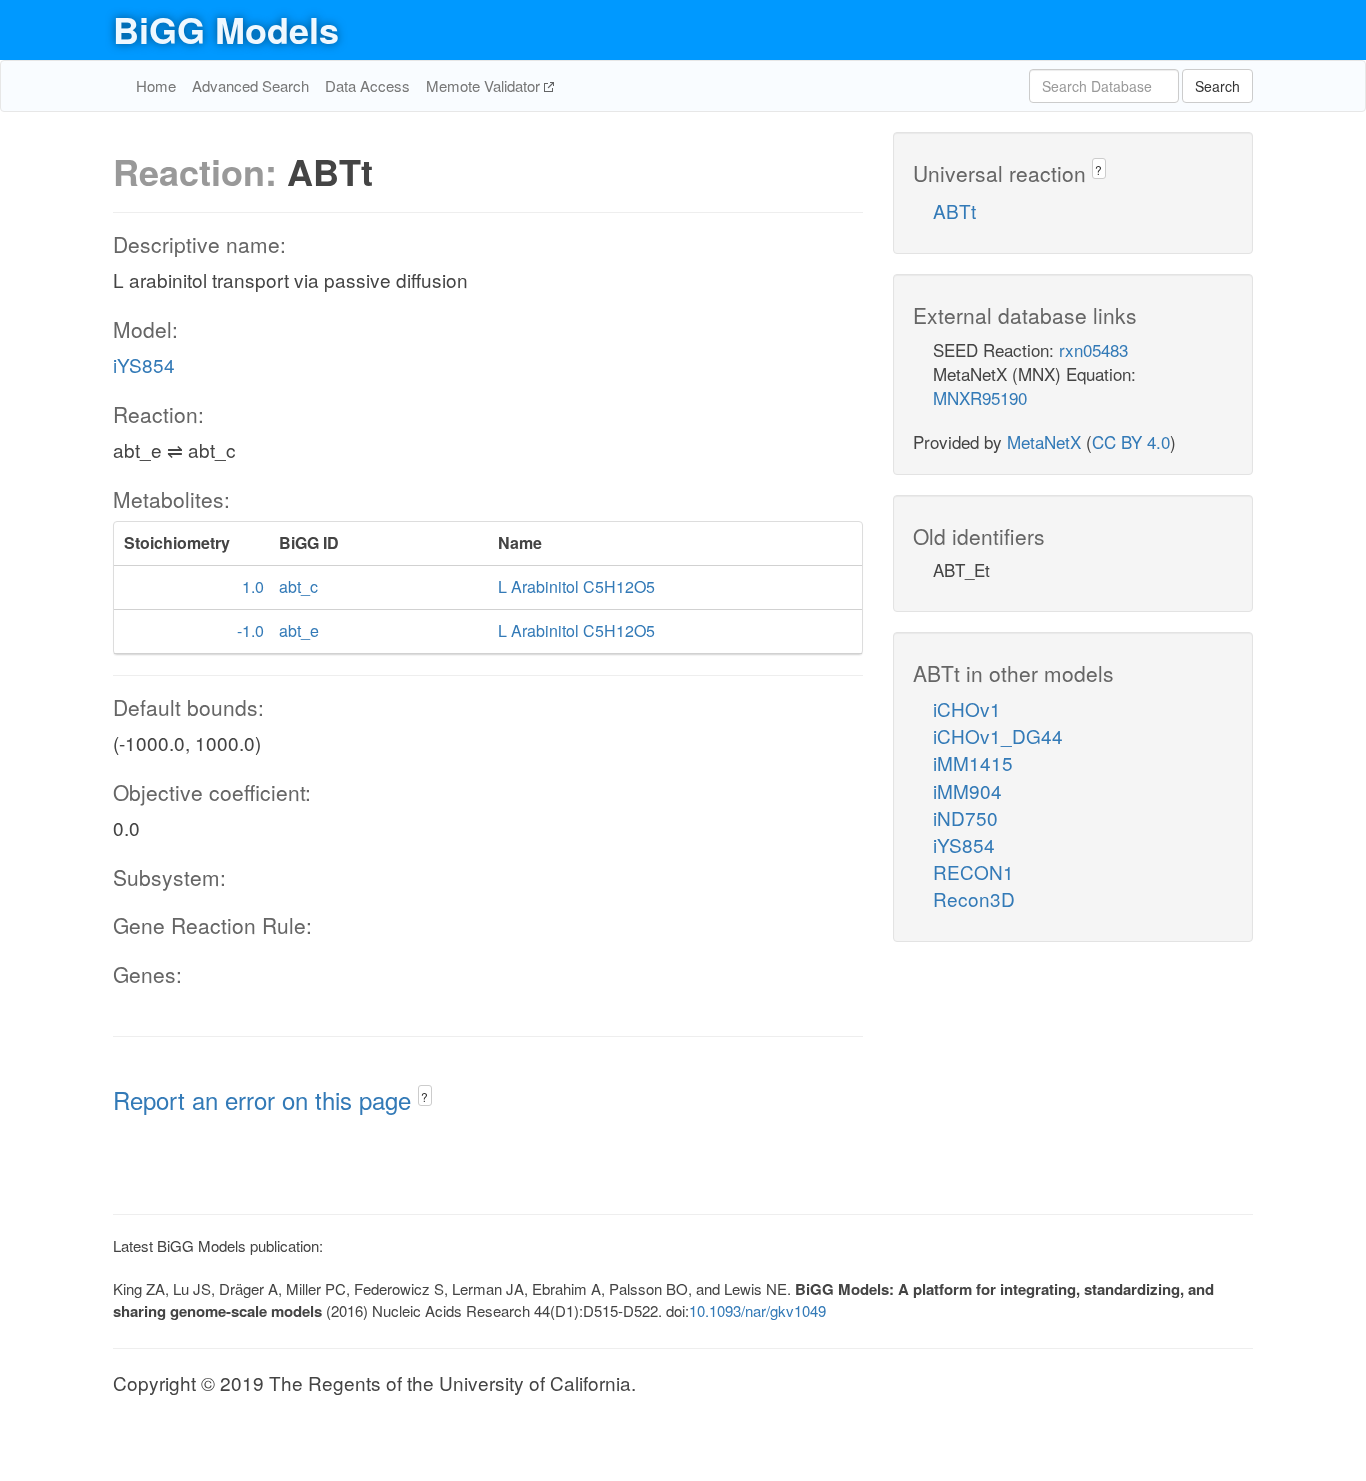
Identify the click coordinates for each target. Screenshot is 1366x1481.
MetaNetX (1044, 441)
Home (156, 85)
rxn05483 (1093, 349)
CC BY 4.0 (1131, 441)
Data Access (367, 85)
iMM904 (967, 790)
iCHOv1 (967, 708)
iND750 (965, 817)
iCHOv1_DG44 (998, 735)
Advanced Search (250, 85)
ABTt (954, 210)
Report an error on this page (265, 1099)
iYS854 (144, 364)
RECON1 (973, 871)
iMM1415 (973, 762)
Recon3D (974, 898)
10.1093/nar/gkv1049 (757, 1310)
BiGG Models (226, 29)
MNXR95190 (980, 397)
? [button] (424, 1096)
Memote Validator (485, 85)
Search (1217, 86)
